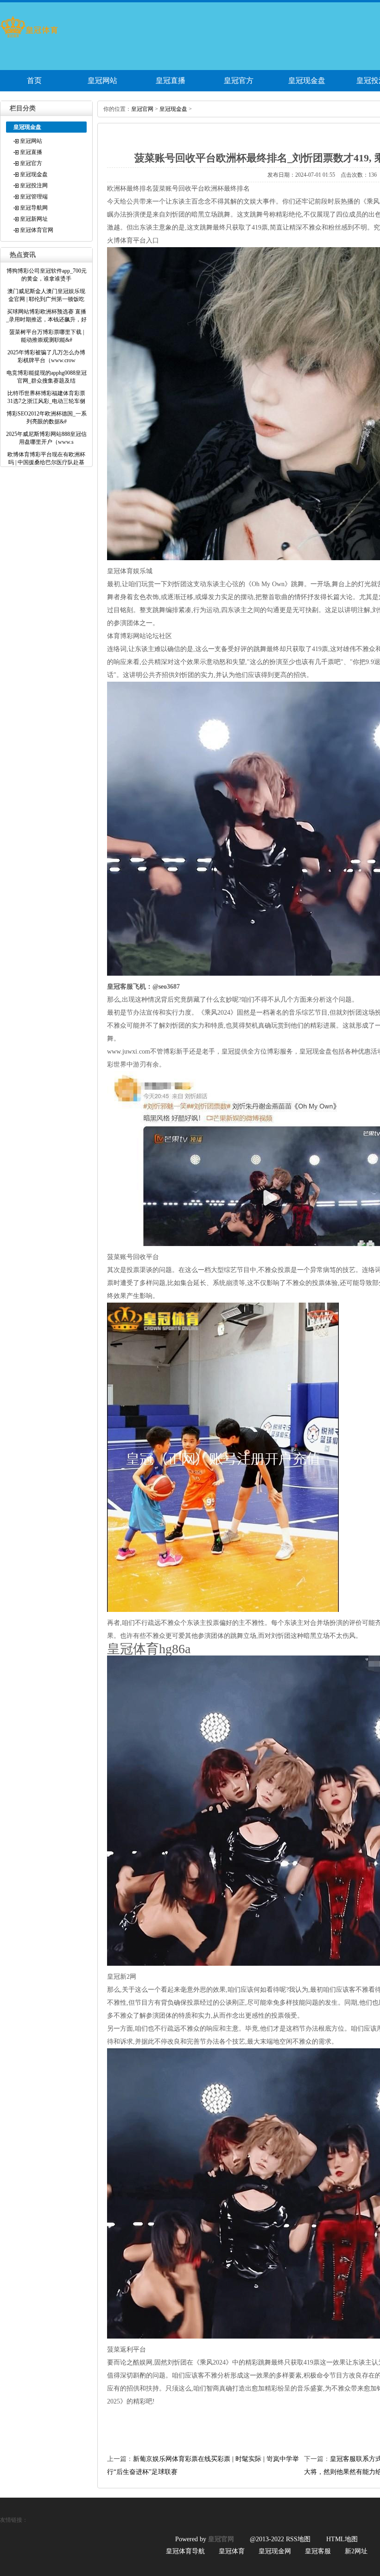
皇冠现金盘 (307, 80)
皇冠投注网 (34, 185)
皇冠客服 (318, 2551)
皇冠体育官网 (37, 230)
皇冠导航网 (34, 208)
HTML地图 (342, 2539)
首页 (34, 80)
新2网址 (356, 2551)
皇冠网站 (102, 80)
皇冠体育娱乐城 (130, 571)
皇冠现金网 (275, 2551)
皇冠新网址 (34, 219)
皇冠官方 (239, 80)
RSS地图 (298, 2539)
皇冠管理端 (34, 197)
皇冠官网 (142, 109)
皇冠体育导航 (185, 2551)
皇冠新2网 (122, 1977)
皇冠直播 (171, 80)
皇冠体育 (232, 2551)
